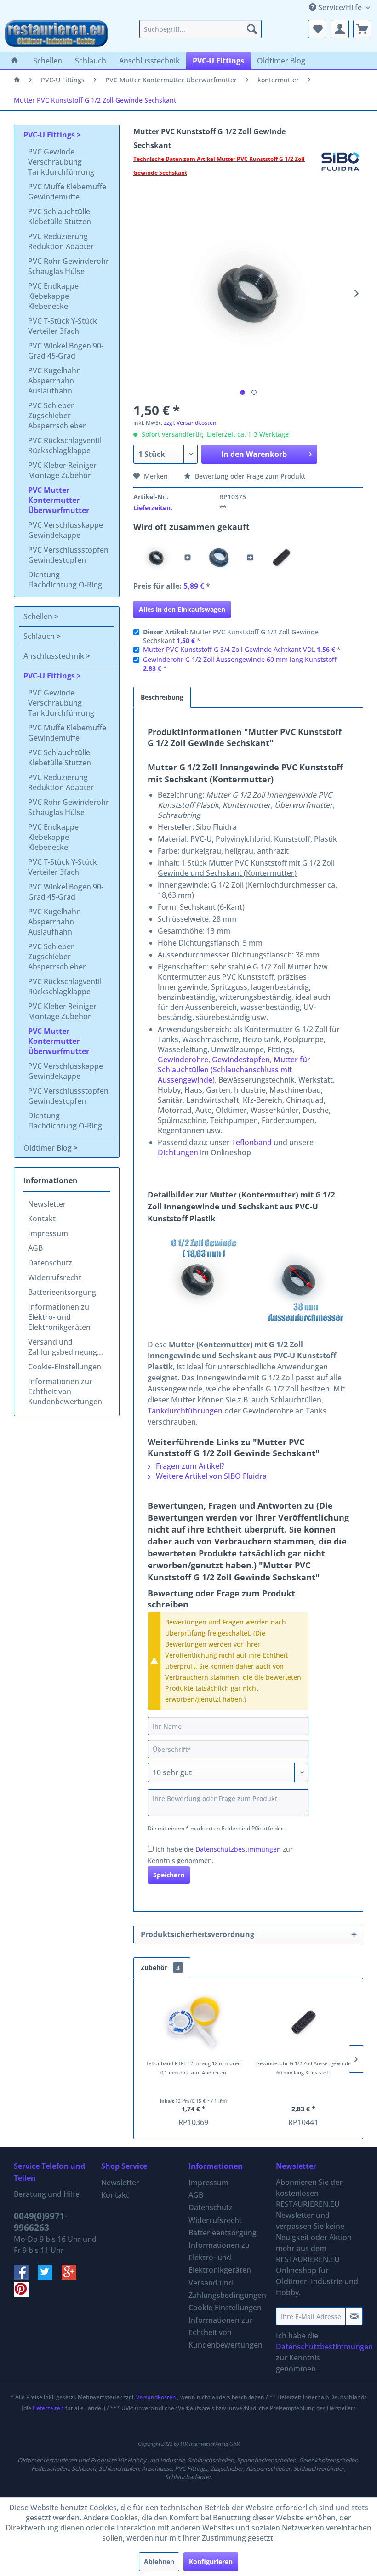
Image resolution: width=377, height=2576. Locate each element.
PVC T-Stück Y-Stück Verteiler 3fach (63, 326)
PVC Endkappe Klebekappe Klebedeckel (53, 296)
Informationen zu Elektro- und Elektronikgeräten (59, 1317)
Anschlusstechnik (55, 656)
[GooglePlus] (73, 2277)
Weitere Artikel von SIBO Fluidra (210, 1476)
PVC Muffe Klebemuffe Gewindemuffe (67, 192)
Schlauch (40, 636)
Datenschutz (50, 1263)
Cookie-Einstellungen (65, 1367)
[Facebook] (26, 2277)
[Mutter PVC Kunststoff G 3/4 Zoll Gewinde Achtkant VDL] (219, 558)
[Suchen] (252, 29)
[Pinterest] (25, 2294)
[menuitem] (201, 29)
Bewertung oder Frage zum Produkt (249, 476)
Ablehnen (159, 2562)
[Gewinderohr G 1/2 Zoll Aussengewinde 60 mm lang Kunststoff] (281, 558)
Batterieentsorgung (62, 1292)
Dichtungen (178, 1152)
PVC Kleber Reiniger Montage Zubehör (62, 470)
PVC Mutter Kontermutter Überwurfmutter (59, 500)
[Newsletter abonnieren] (354, 2316)
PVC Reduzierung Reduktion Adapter (61, 241)
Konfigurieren (211, 2562)
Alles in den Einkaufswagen (182, 609)
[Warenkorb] (362, 29)
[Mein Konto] (340, 29)
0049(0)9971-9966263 (41, 2222)
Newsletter (47, 1204)
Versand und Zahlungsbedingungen (67, 1347)
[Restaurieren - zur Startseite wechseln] (56, 34)
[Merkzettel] (317, 29)
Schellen (39, 616)
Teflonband (252, 1142)
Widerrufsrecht (55, 1277)
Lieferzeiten (152, 508)
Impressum (48, 1233)
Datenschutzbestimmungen (238, 1849)
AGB (35, 1248)
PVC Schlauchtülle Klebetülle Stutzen (60, 217)
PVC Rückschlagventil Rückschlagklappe (65, 445)
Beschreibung (162, 697)
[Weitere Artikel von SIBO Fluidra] (340, 168)
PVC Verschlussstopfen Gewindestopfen (68, 555)
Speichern (169, 1875)
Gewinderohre (183, 1060)
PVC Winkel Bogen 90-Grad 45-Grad (66, 351)
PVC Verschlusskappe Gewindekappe (66, 530)
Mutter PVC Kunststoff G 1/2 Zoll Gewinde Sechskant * (231, 636)
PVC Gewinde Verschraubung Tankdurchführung (61, 162)
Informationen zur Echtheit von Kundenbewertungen (65, 1391)
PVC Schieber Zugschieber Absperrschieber (57, 416)
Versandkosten (156, 2397)
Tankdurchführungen (185, 1411)
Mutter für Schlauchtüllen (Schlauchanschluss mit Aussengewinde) (234, 1070)
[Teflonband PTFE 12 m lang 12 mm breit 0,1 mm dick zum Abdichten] (193, 2022)
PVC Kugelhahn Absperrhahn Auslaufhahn (54, 381)
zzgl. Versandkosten (190, 423)
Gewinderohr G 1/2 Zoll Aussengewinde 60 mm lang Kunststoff (240, 659)
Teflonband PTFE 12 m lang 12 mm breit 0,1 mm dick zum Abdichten (193, 2068)
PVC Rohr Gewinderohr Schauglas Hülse (69, 266)
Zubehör (160, 1968)
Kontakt (42, 1219)
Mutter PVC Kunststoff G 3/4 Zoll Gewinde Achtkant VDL (229, 649)
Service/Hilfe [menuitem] (340, 7)
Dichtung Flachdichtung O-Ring (65, 580)
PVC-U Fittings (50, 135)
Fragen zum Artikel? (189, 1466)
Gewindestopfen (241, 1060)
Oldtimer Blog (49, 1148)
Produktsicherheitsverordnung (197, 1934)
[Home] (15, 61)
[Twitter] (50, 2277)
